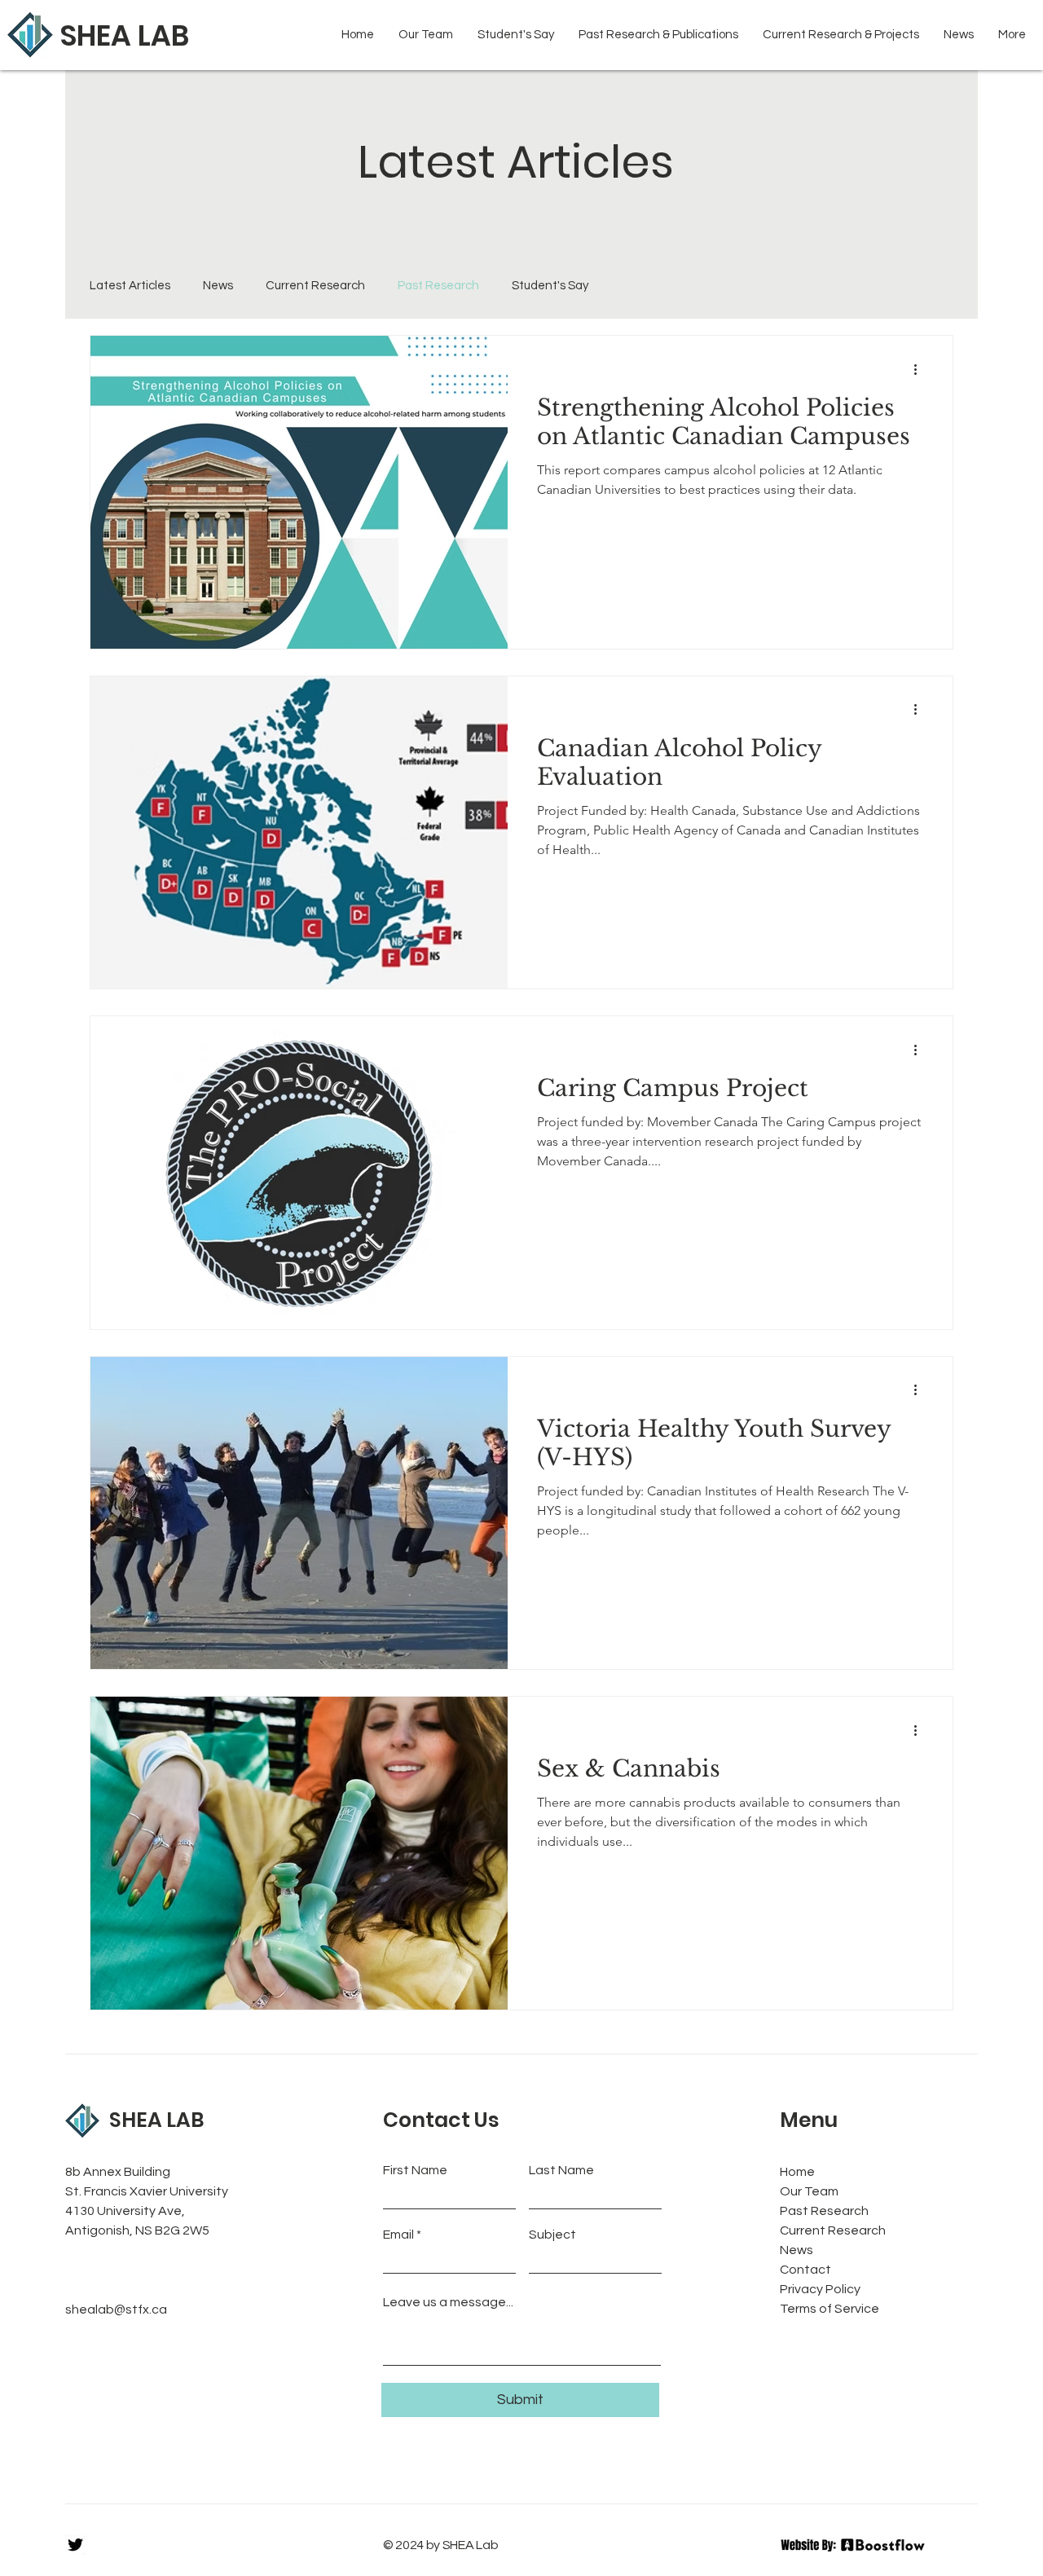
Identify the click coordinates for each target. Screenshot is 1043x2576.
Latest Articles (130, 286)
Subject (552, 2235)
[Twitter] (75, 2545)
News (218, 286)
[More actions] (921, 369)
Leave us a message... (448, 2302)
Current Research (315, 286)
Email (398, 2235)
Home (797, 2172)
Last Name (561, 2170)
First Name (415, 2170)
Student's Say (550, 286)
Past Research (438, 286)
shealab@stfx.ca (116, 2310)
